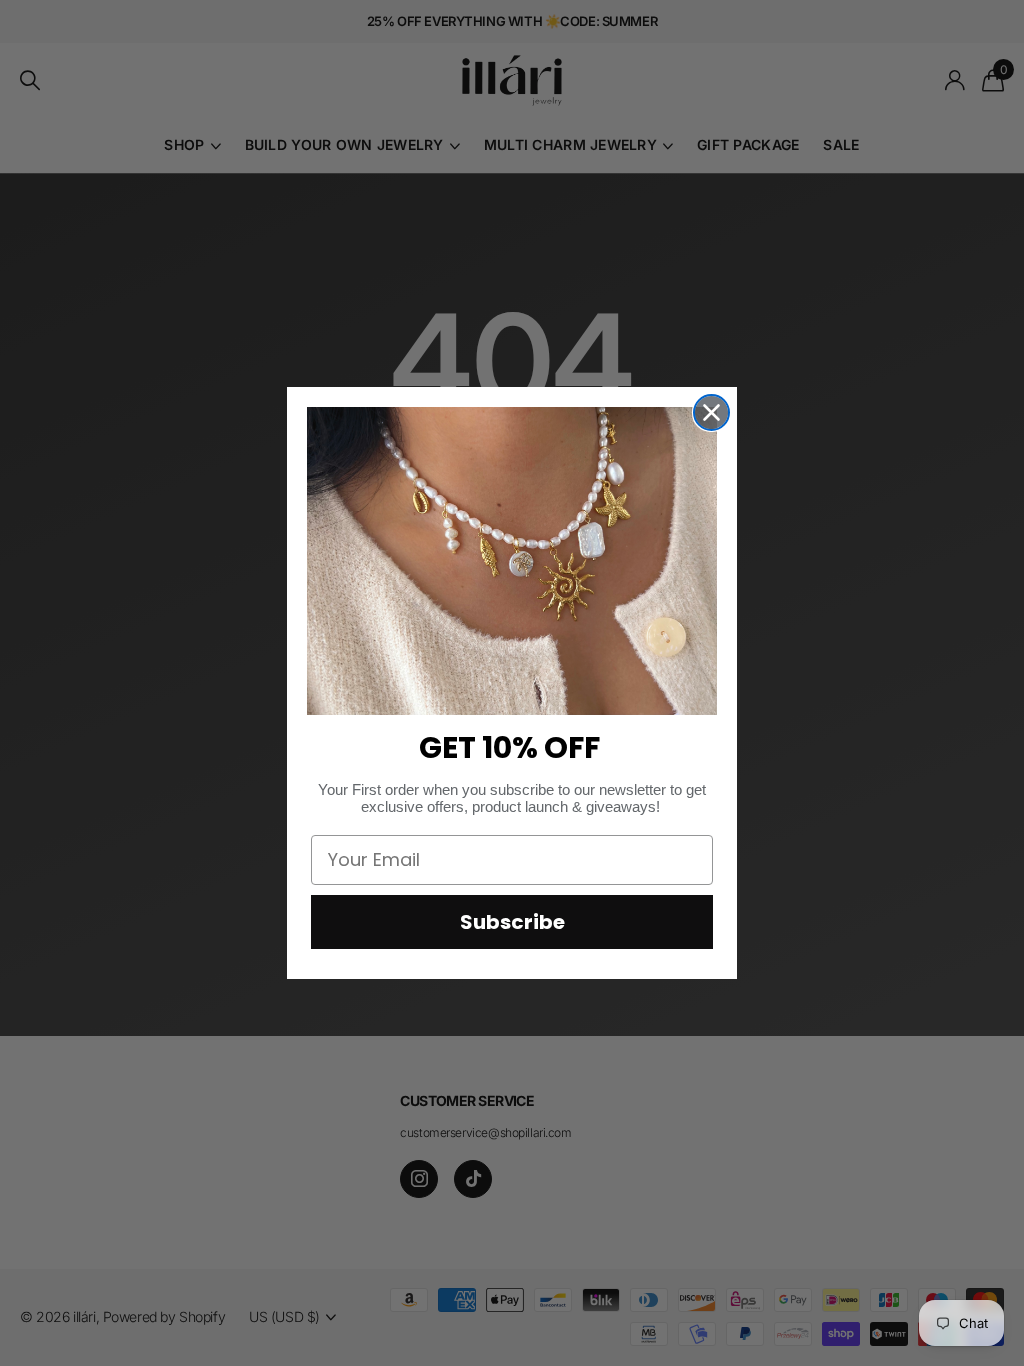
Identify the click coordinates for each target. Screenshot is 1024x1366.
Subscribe (512, 922)
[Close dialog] (711, 412)
